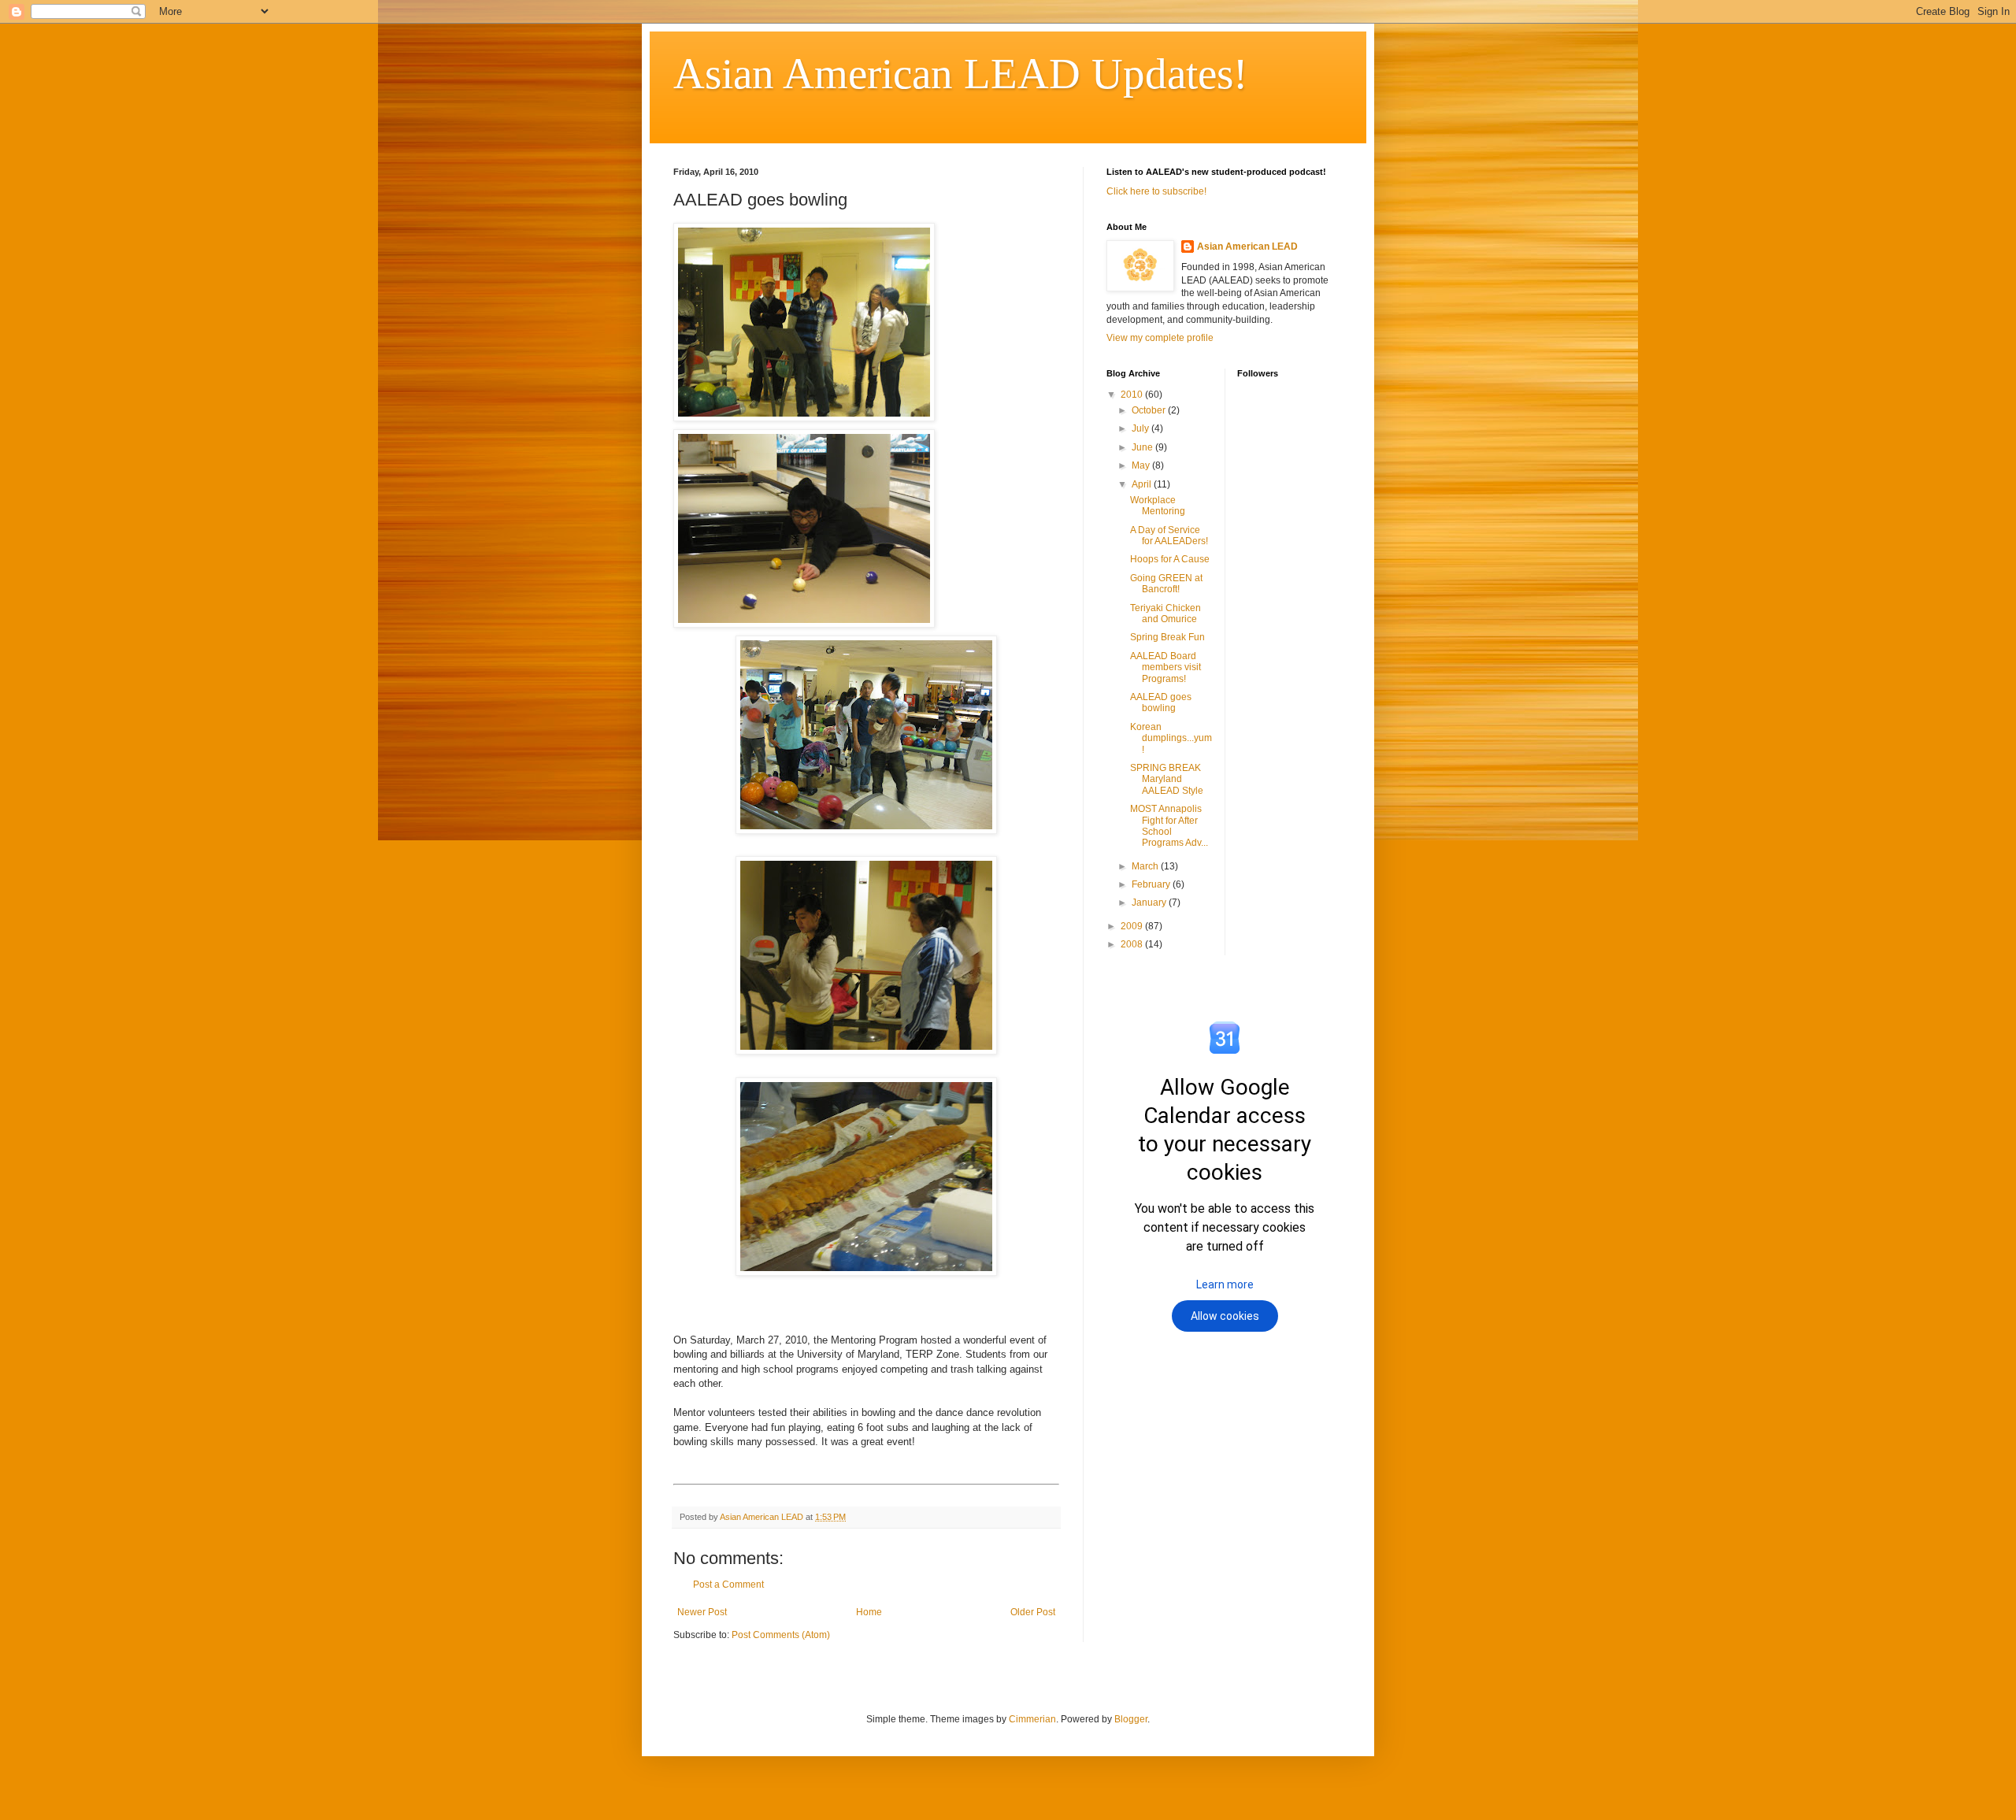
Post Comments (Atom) (781, 1635)
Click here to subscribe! (1156, 191)
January (1150, 903)
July (1141, 428)
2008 (1133, 944)
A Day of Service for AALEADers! (1169, 536)
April (1143, 484)
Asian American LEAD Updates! (960, 74)
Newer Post (702, 1612)
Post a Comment (728, 1585)
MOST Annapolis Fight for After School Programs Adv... (1169, 826)
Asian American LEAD (1247, 246)
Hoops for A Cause (1170, 559)
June (1143, 447)
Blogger (1131, 1719)
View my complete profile (1160, 338)
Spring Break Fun (1167, 637)
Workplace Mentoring (1158, 506)
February (1152, 884)
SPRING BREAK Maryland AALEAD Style (1167, 779)
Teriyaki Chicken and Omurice (1165, 613)
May (1142, 465)
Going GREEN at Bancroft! (1166, 584)
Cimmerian (1032, 1719)
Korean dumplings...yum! (1171, 738)
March (1146, 866)
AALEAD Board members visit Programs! (1165, 667)
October (1150, 410)
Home (869, 1612)
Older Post (1033, 1612)
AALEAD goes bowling (1161, 702)
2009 (1133, 926)
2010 (1133, 395)
